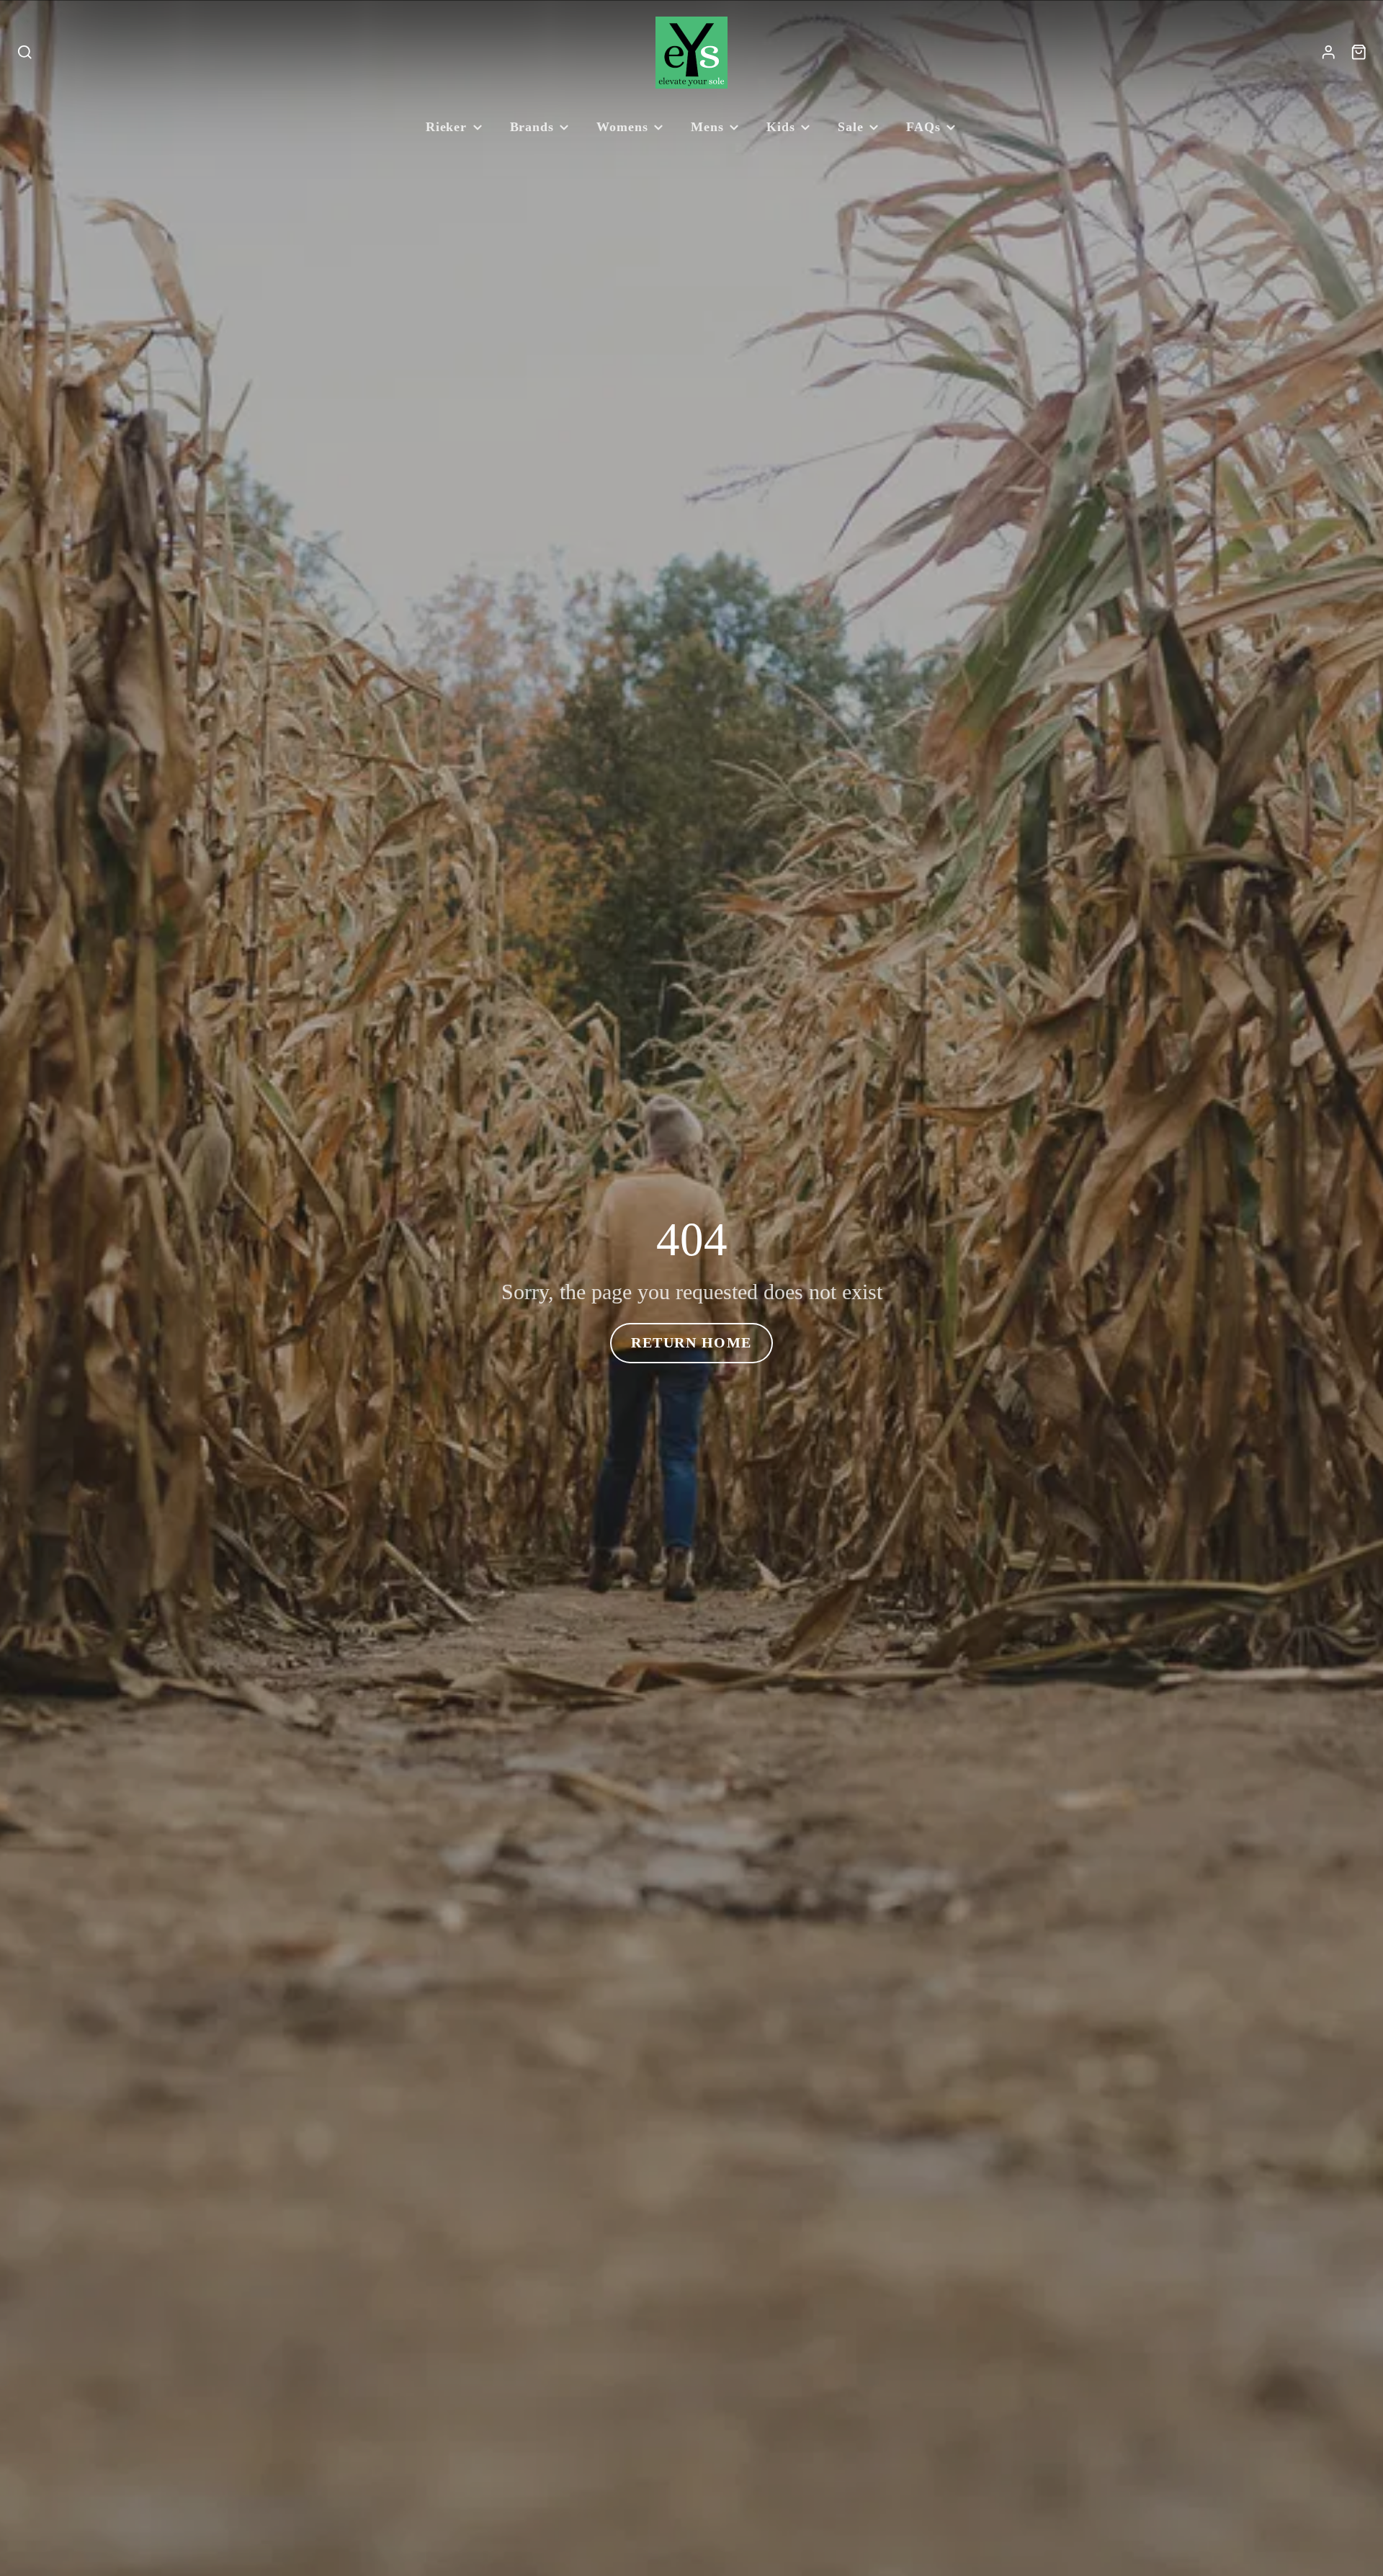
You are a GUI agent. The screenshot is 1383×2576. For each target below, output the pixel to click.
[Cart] (1359, 52)
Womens (622, 127)
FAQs (923, 127)
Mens (707, 127)
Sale (851, 127)
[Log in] (1329, 52)
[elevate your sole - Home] (691, 53)
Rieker (446, 127)
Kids (781, 127)
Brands (532, 127)
